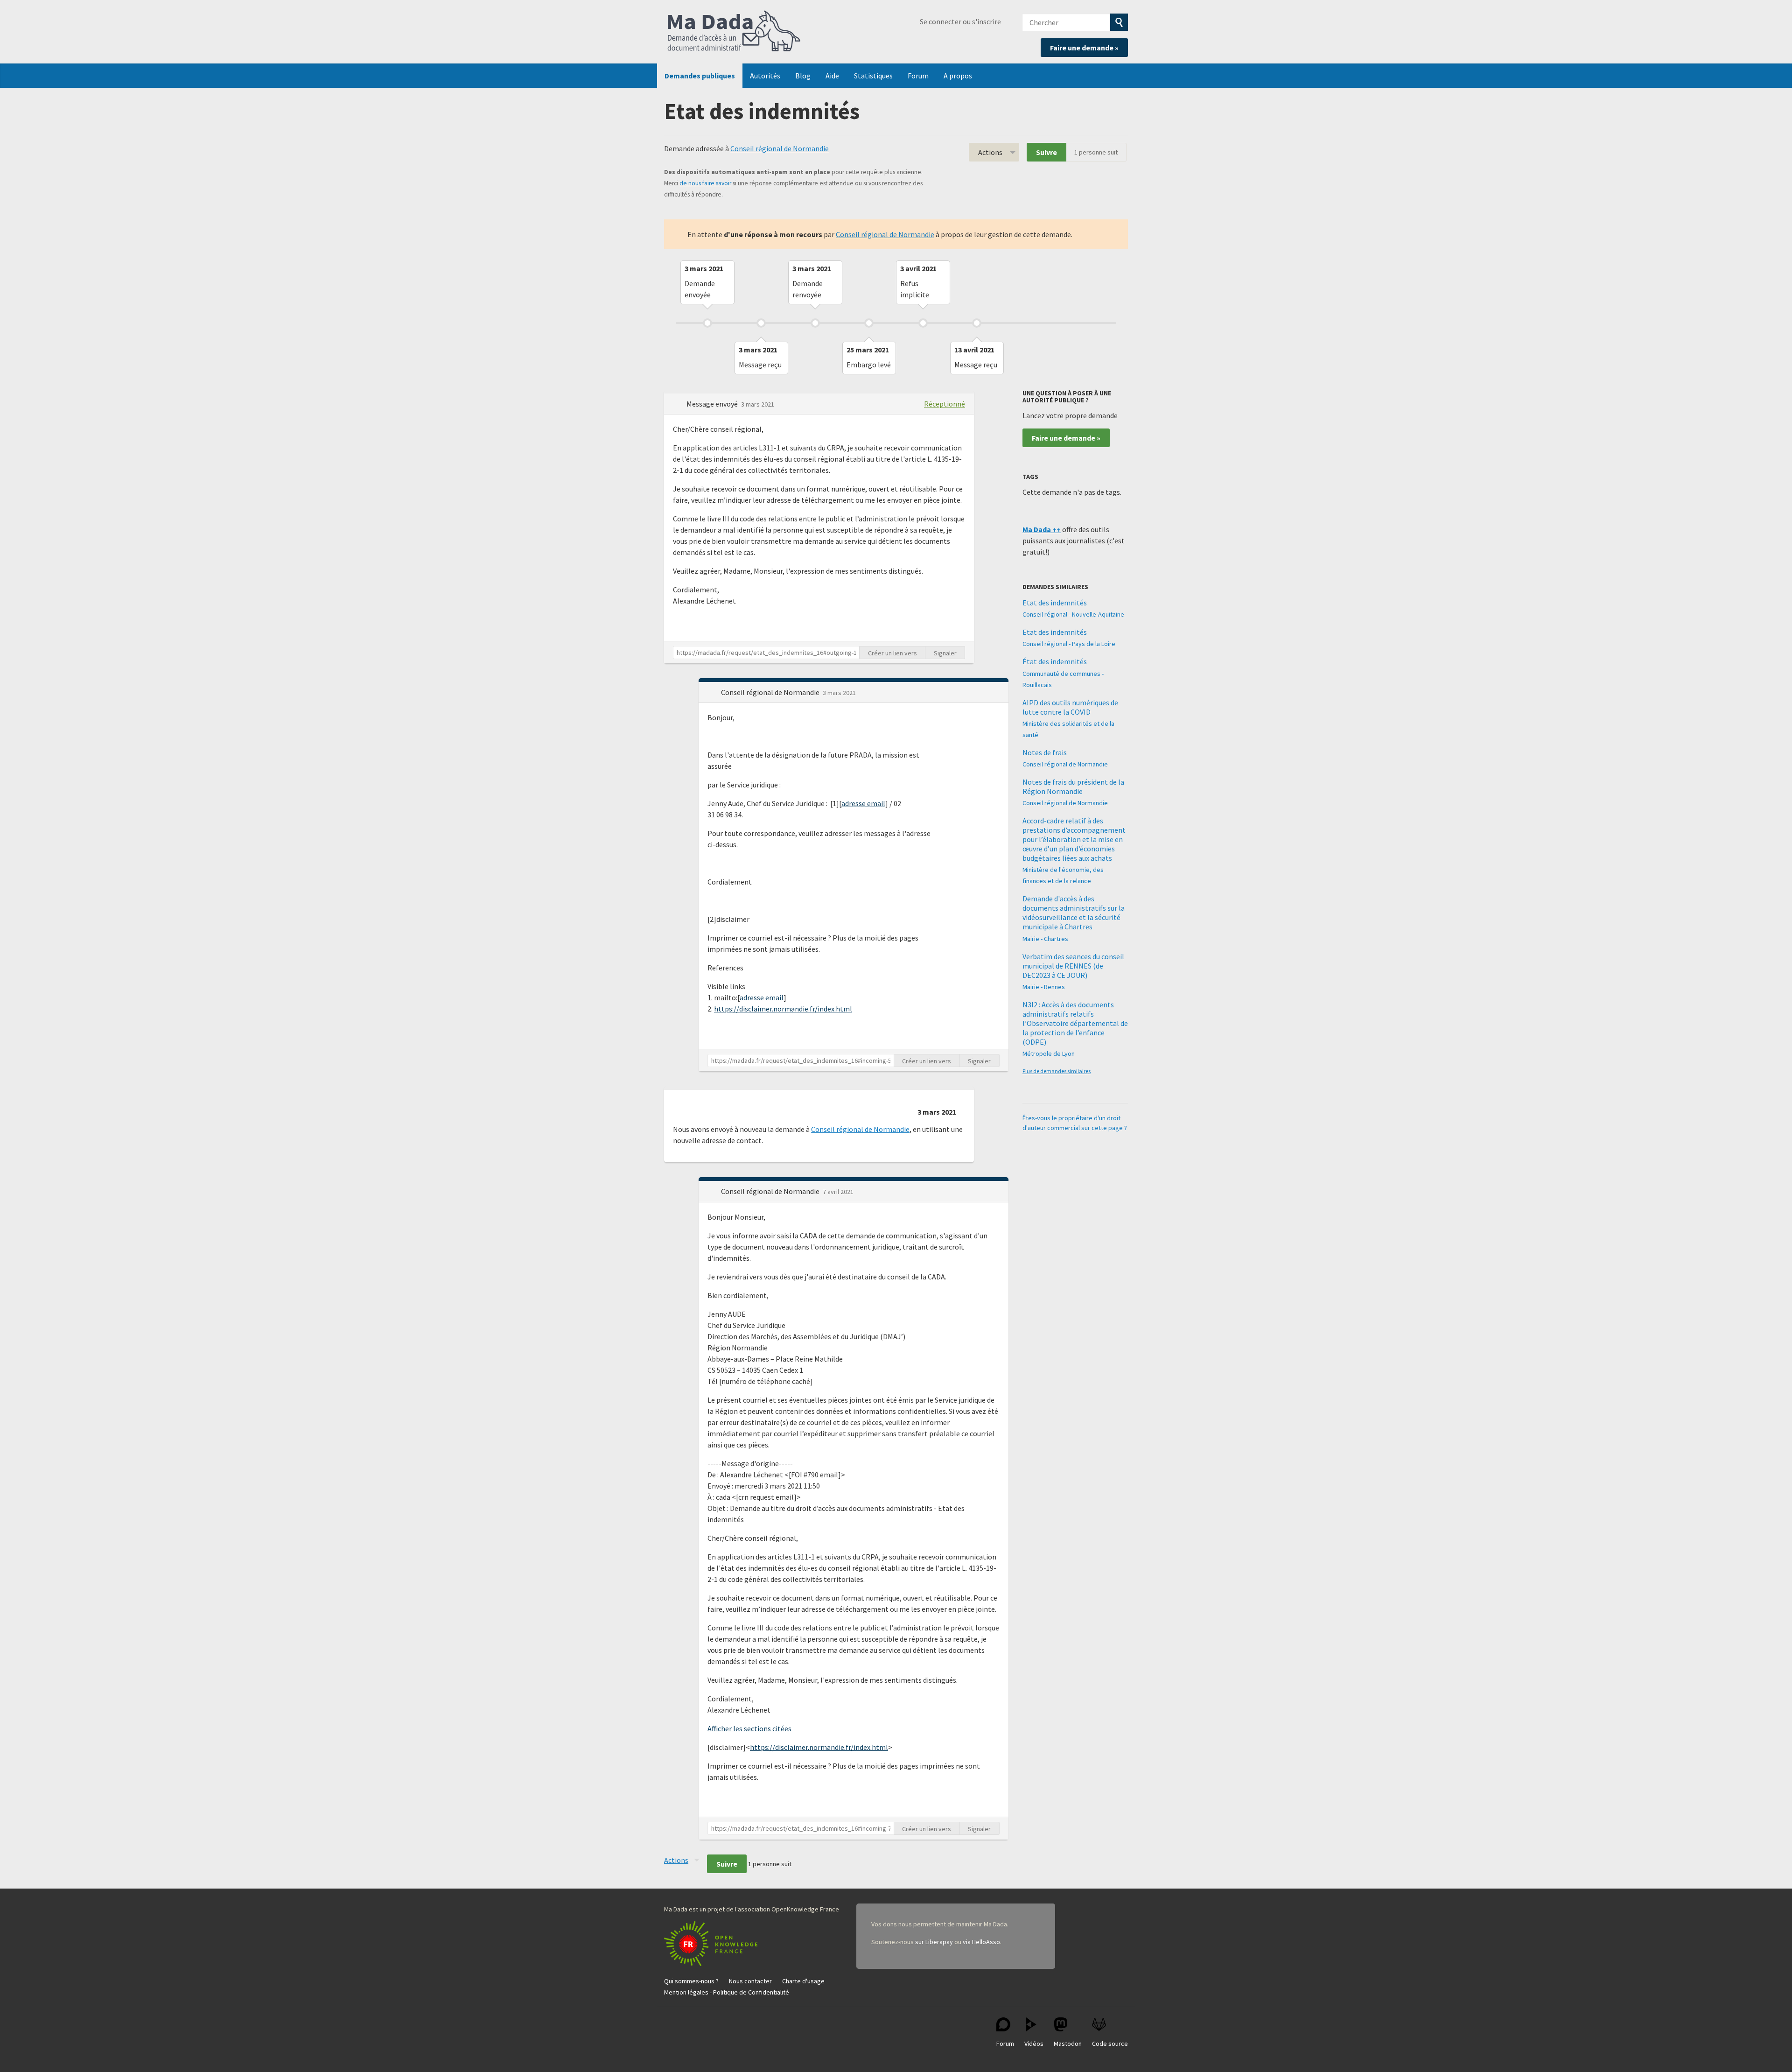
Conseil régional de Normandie (780, 148)
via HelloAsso (981, 1942)
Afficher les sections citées (749, 1728)
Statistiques (873, 76)
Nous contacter (750, 1981)
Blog (803, 76)
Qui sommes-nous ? (691, 1981)
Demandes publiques (700, 76)
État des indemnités (1055, 661)
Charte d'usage (803, 1981)
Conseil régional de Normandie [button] (771, 692)
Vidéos (1034, 2044)
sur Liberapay (934, 1942)
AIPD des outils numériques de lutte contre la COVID (1070, 707)
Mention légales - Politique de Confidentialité (727, 1992)
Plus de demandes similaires (1057, 1071)
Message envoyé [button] (713, 404)
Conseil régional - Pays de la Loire (1069, 644)
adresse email (863, 803)
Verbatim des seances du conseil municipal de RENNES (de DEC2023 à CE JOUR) (1073, 966)
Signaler (945, 653)
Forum (918, 76)
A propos (958, 76)
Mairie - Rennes (1044, 987)
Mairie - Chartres (1045, 939)
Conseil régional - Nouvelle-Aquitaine (1073, 614)
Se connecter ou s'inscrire (960, 21)
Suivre (1046, 152)
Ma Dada (734, 32)
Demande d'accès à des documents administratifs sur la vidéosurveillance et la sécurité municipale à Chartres (1074, 913)
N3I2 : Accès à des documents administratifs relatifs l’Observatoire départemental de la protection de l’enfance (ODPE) (1075, 1023)
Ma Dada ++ (1042, 529)
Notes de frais (1045, 752)
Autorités (765, 76)
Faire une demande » (1084, 48)
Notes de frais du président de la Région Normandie (1073, 787)
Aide (832, 76)
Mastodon (1068, 2044)
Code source (1110, 2044)
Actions (990, 152)
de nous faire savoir (705, 183)
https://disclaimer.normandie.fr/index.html (783, 1009)
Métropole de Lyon (1049, 1054)
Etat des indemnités (1055, 603)
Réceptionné (945, 404)
